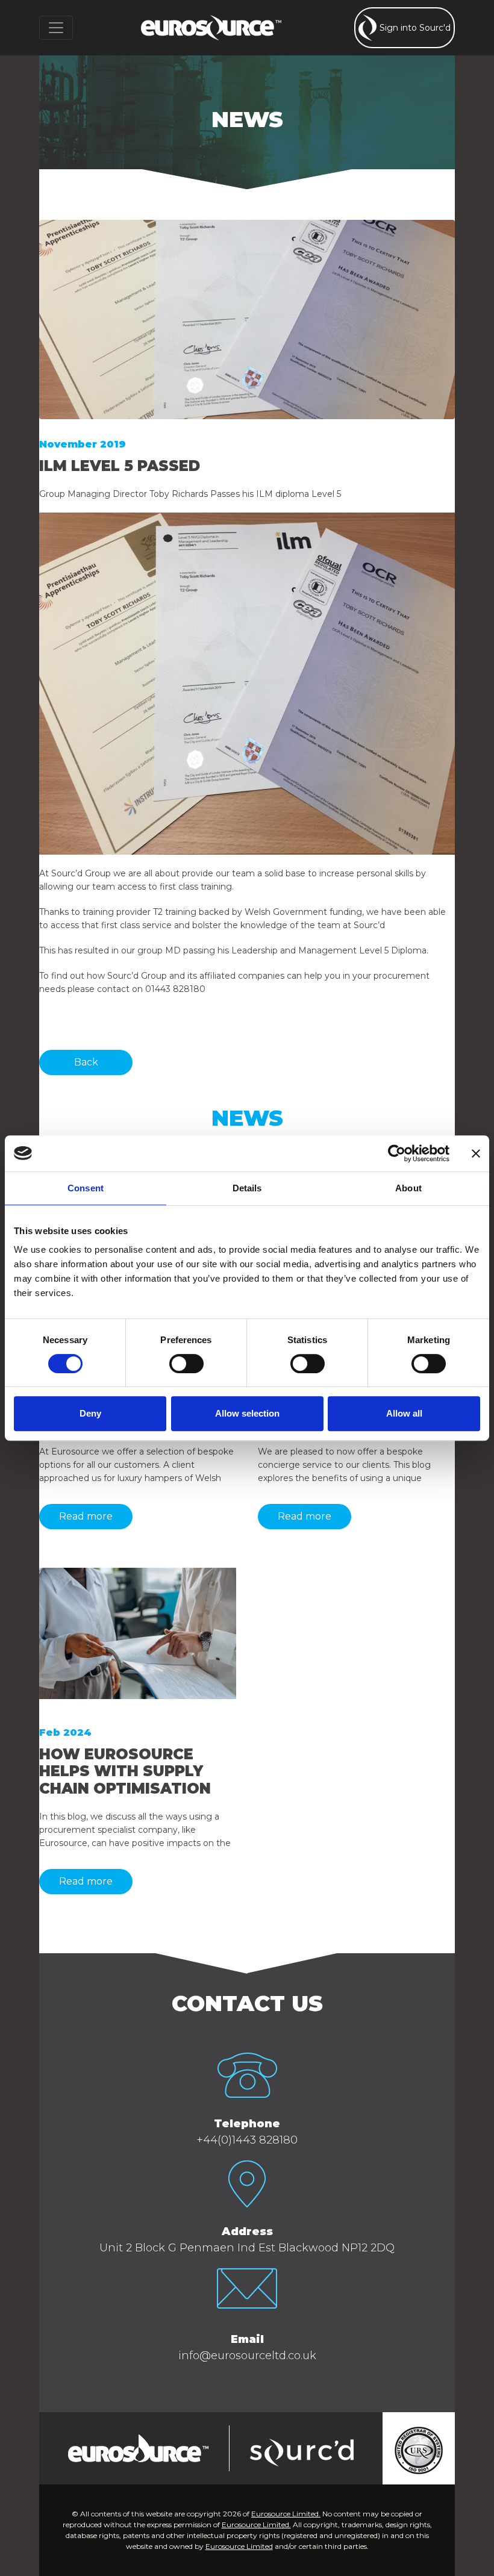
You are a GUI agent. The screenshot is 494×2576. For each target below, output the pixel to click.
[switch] (186, 1364)
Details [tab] (247, 1188)
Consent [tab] (86, 1188)
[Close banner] (476, 1153)
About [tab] (408, 1188)
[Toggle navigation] (56, 28)
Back (86, 1062)
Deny (90, 1413)
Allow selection (247, 1413)
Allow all (404, 1413)
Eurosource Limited (239, 2546)
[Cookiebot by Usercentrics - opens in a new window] (397, 1153)
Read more (86, 1516)
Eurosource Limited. (286, 2514)
